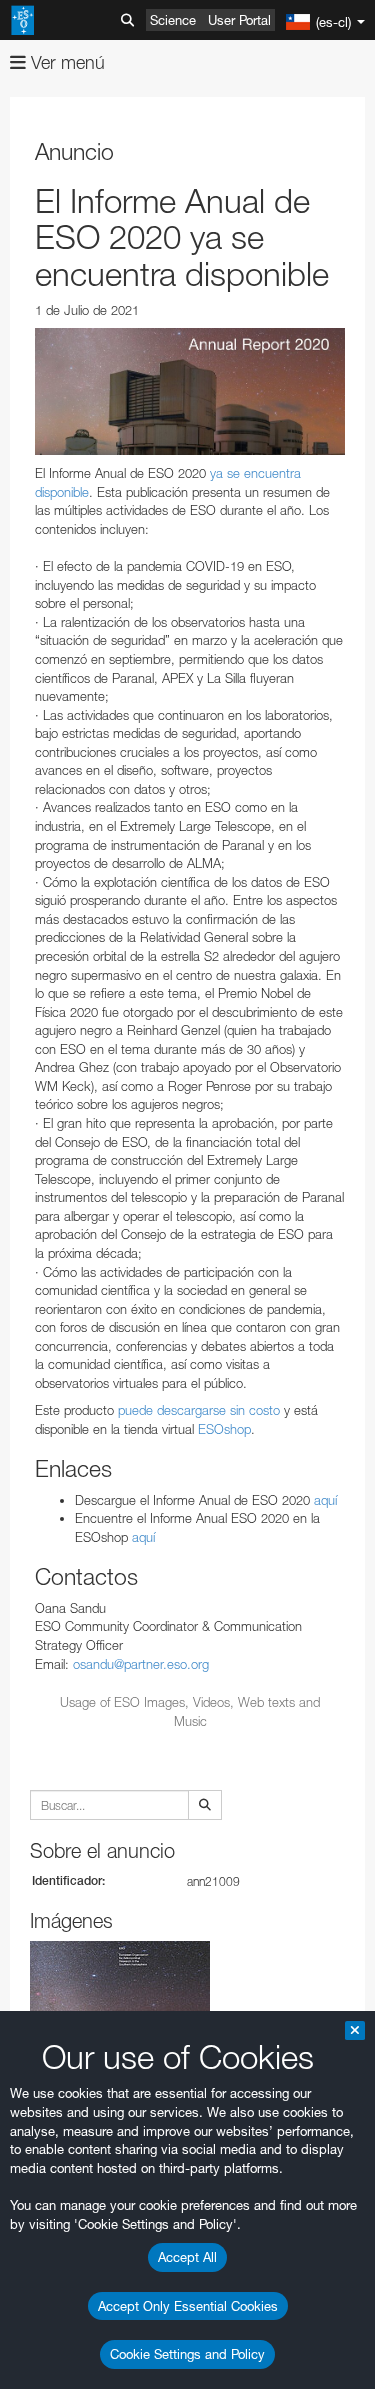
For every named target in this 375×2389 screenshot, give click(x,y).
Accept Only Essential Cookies (188, 2306)
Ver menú (65, 62)
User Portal (239, 20)
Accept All (187, 2257)
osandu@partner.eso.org (141, 1664)
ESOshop (224, 1429)
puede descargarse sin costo (199, 1410)
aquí (325, 1500)
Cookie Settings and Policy (187, 2354)
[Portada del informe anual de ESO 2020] (190, 391)
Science (173, 20)
